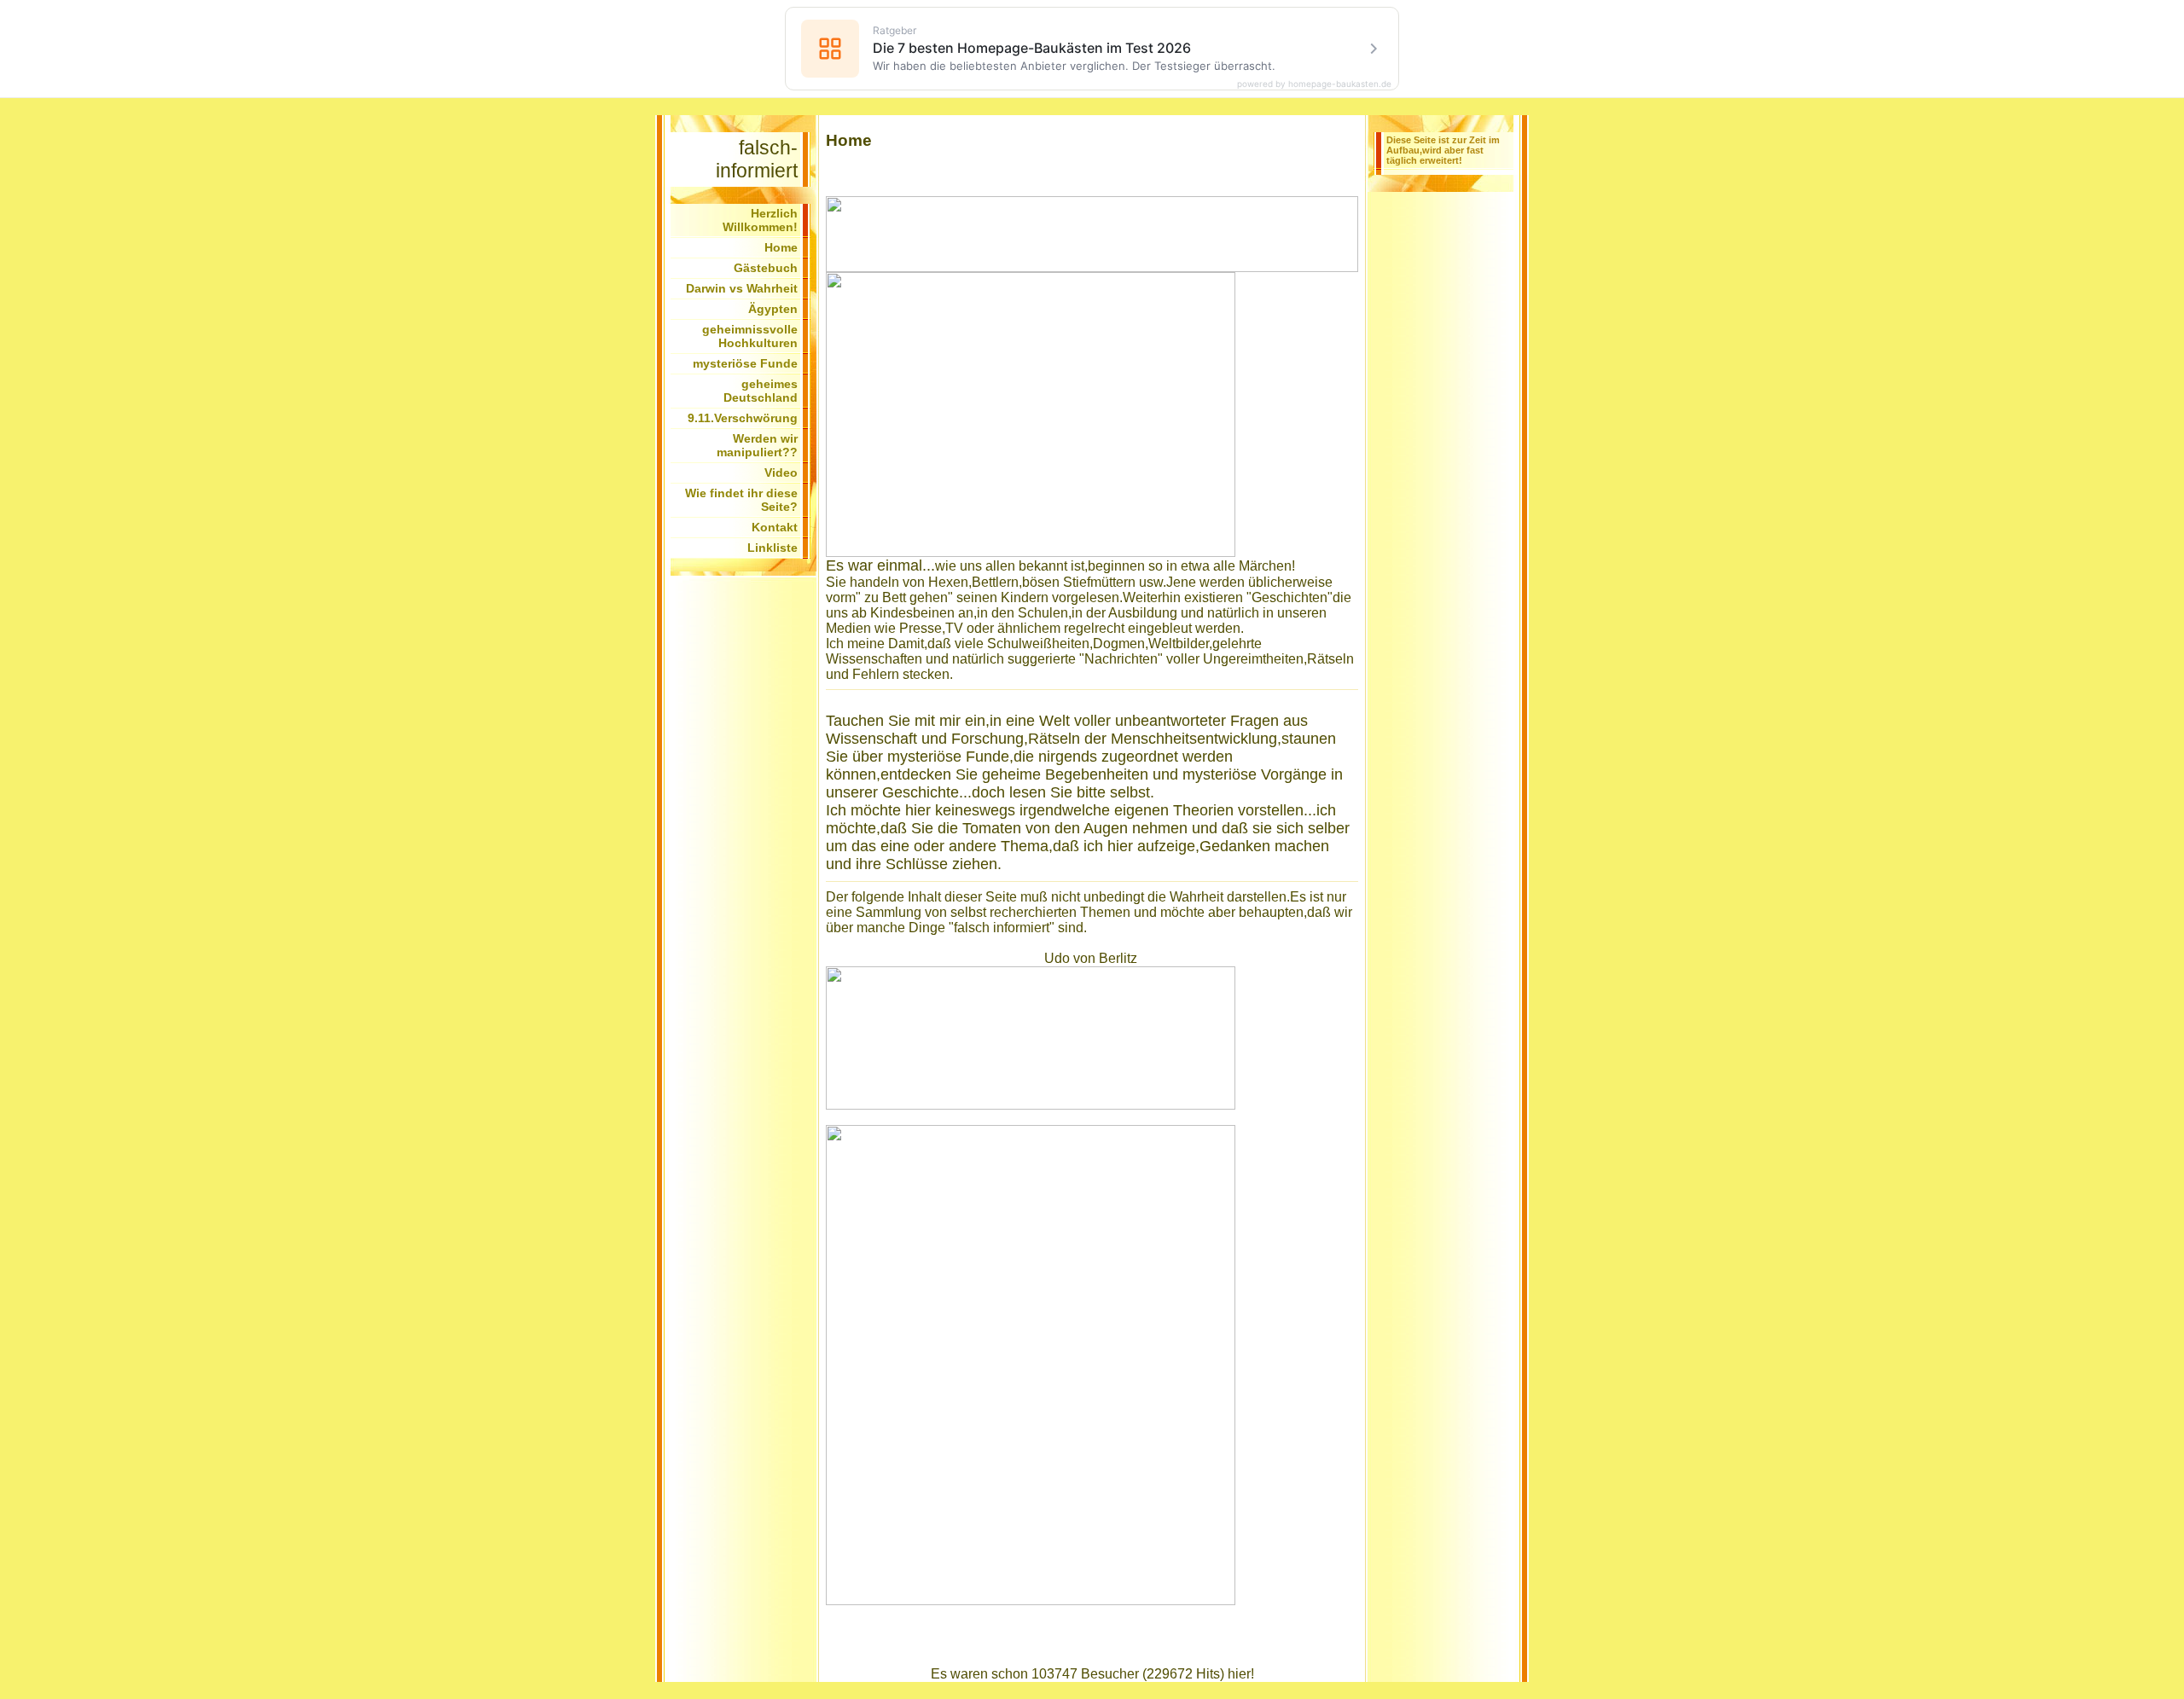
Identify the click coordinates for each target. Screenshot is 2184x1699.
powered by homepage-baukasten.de (1314, 84)
